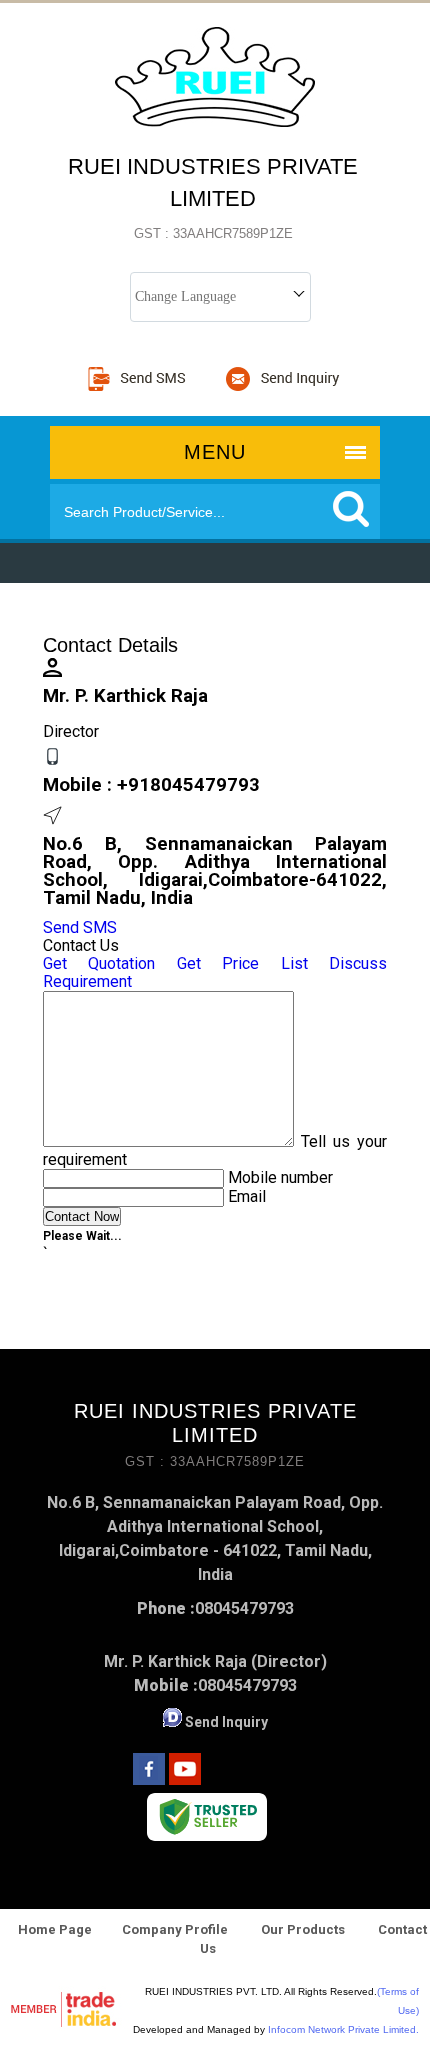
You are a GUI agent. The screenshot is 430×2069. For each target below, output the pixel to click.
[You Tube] (185, 1779)
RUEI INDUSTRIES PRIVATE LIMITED (213, 197)
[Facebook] (149, 1779)
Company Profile (175, 1929)
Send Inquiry (226, 1722)
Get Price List (242, 963)
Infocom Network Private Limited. (343, 2029)
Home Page (55, 1929)
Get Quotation (99, 963)
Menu (215, 452)
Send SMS (80, 927)
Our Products (303, 1929)
